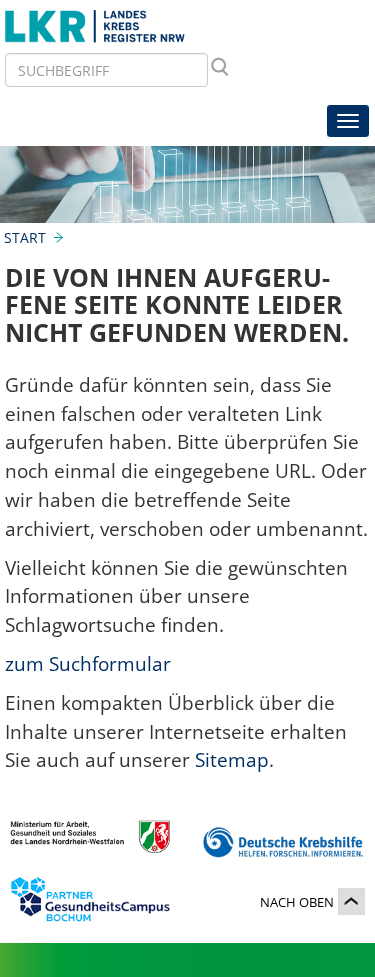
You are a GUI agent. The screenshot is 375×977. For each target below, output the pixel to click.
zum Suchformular (88, 663)
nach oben (297, 902)
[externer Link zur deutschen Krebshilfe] (283, 843)
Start (25, 237)
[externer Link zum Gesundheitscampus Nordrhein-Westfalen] (90, 903)
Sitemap (232, 759)
